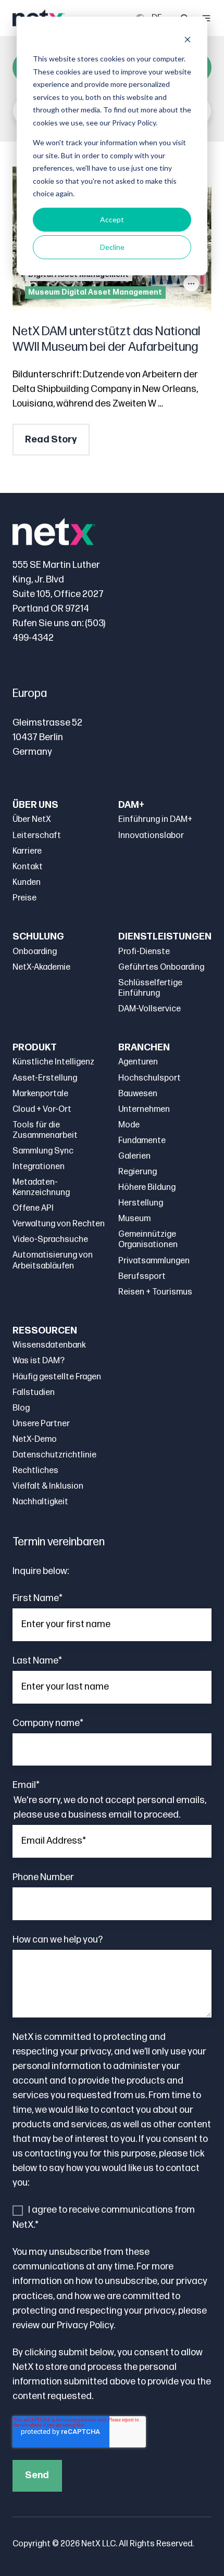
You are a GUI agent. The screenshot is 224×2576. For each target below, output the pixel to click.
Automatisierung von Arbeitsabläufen (53, 1260)
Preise (24, 898)
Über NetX (32, 820)
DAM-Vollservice (150, 1009)
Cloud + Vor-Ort (42, 1109)
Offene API (33, 1208)
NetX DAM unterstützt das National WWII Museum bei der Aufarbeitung (107, 339)
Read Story (51, 440)
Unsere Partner (41, 1424)
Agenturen (138, 1062)
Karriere (27, 851)
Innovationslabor (151, 836)
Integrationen (39, 1167)
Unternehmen (144, 1109)
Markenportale (40, 1094)
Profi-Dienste (144, 952)
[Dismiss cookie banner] (188, 39)
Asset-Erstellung (45, 1078)
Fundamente (142, 1141)
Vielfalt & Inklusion (48, 1486)
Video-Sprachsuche (50, 1240)
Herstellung (141, 1203)
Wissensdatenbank (49, 1345)
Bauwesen (138, 1094)
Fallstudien (34, 1393)
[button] (206, 18)
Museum (134, 1219)
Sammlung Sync (43, 1151)
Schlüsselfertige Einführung (150, 988)
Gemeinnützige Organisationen (148, 1240)
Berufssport (142, 1277)
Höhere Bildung (147, 1188)
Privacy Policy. (86, 2325)
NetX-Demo (35, 1439)
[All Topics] (191, 284)
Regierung (138, 1172)
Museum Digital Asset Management (95, 292)
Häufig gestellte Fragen (57, 1377)
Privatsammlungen (154, 1261)
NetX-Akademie (41, 967)
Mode (129, 1125)
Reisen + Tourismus (155, 1292)
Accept (112, 219)
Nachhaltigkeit (40, 1502)
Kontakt (28, 867)
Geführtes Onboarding (161, 967)
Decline (112, 247)
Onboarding (35, 952)
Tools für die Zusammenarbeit (45, 1130)
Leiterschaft (37, 836)
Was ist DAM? (39, 1361)
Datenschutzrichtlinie (54, 1455)
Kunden (27, 883)
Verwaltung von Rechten (59, 1224)
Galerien (134, 1156)
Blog (21, 1408)
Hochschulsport (150, 1078)
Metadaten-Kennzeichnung (41, 1188)
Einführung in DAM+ (155, 820)
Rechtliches (35, 1471)
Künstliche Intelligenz (53, 1062)
